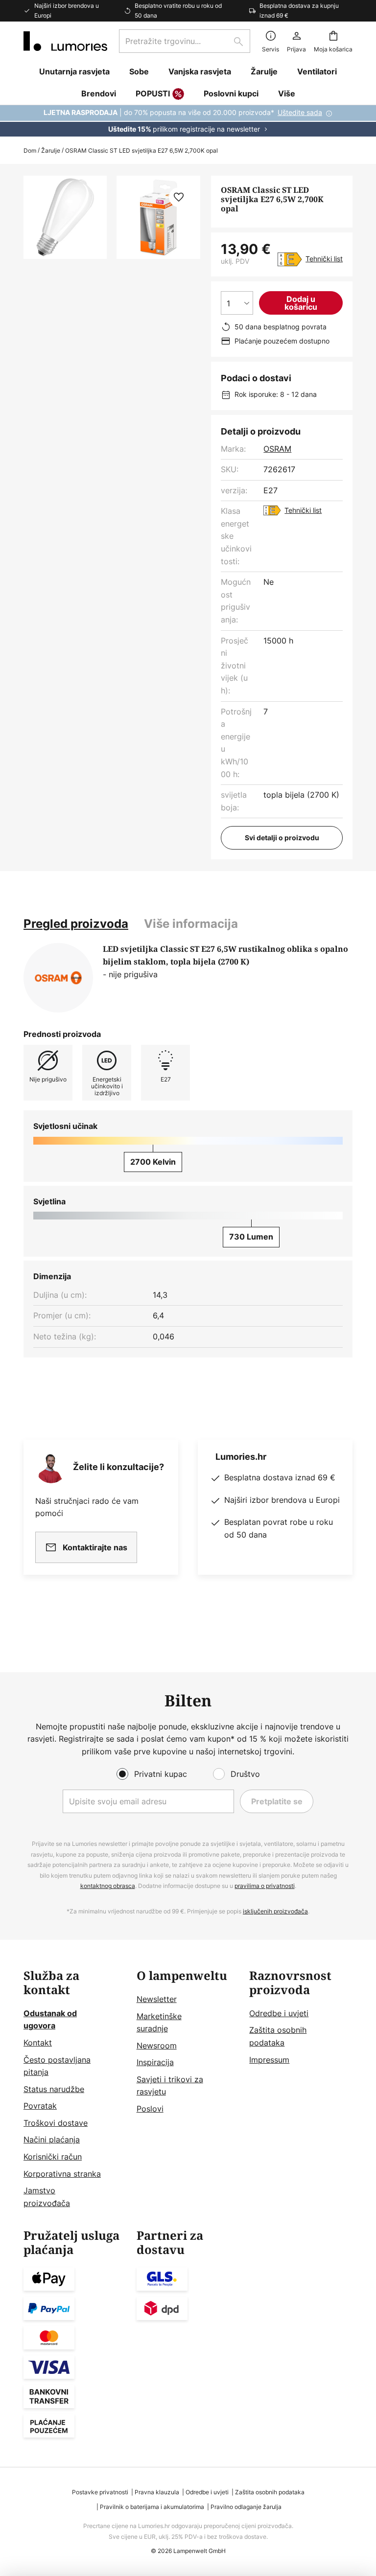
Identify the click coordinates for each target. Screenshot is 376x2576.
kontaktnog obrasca (108, 1886)
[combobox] (185, 41)
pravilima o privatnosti (265, 1886)
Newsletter (157, 1999)
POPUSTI (153, 93)
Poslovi (150, 2109)
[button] (179, 197)
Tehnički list (324, 259)
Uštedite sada (300, 112)
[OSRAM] (58, 978)
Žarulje (51, 150)
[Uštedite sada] (188, 121)
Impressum (269, 2060)
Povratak (40, 2106)
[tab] (76, 924)
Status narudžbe (54, 2089)
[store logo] (65, 41)
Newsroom (157, 2046)
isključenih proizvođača (275, 1911)
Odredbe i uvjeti (279, 2013)
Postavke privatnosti (100, 2492)
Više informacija (191, 924)
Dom (30, 150)
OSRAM (277, 449)
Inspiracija (155, 2062)
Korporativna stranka (62, 2174)
